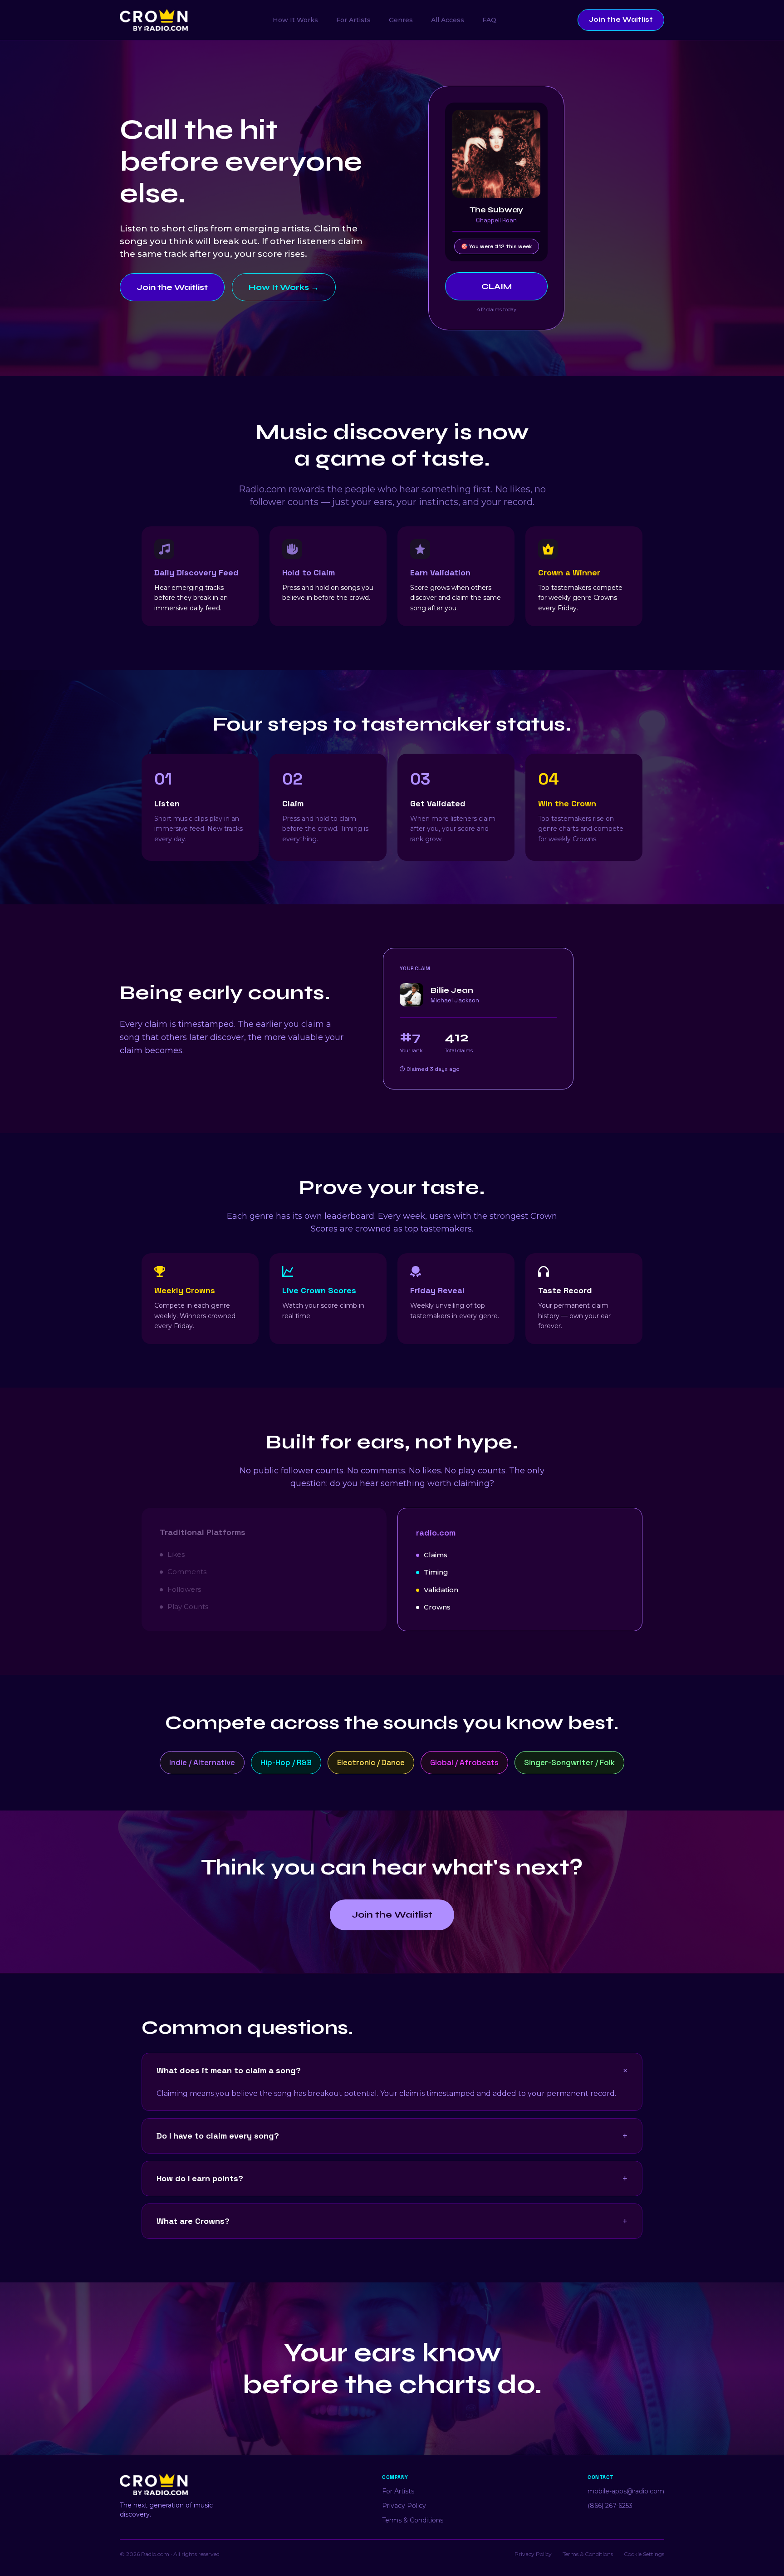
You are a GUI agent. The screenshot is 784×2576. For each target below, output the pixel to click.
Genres (401, 20)
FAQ (489, 20)
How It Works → (284, 287)
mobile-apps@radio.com (626, 2491)
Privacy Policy (404, 2506)
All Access (448, 20)
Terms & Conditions (413, 2520)
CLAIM (497, 286)
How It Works (295, 20)
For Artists (353, 20)
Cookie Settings (644, 2554)
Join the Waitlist (621, 20)
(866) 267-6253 (610, 2506)
